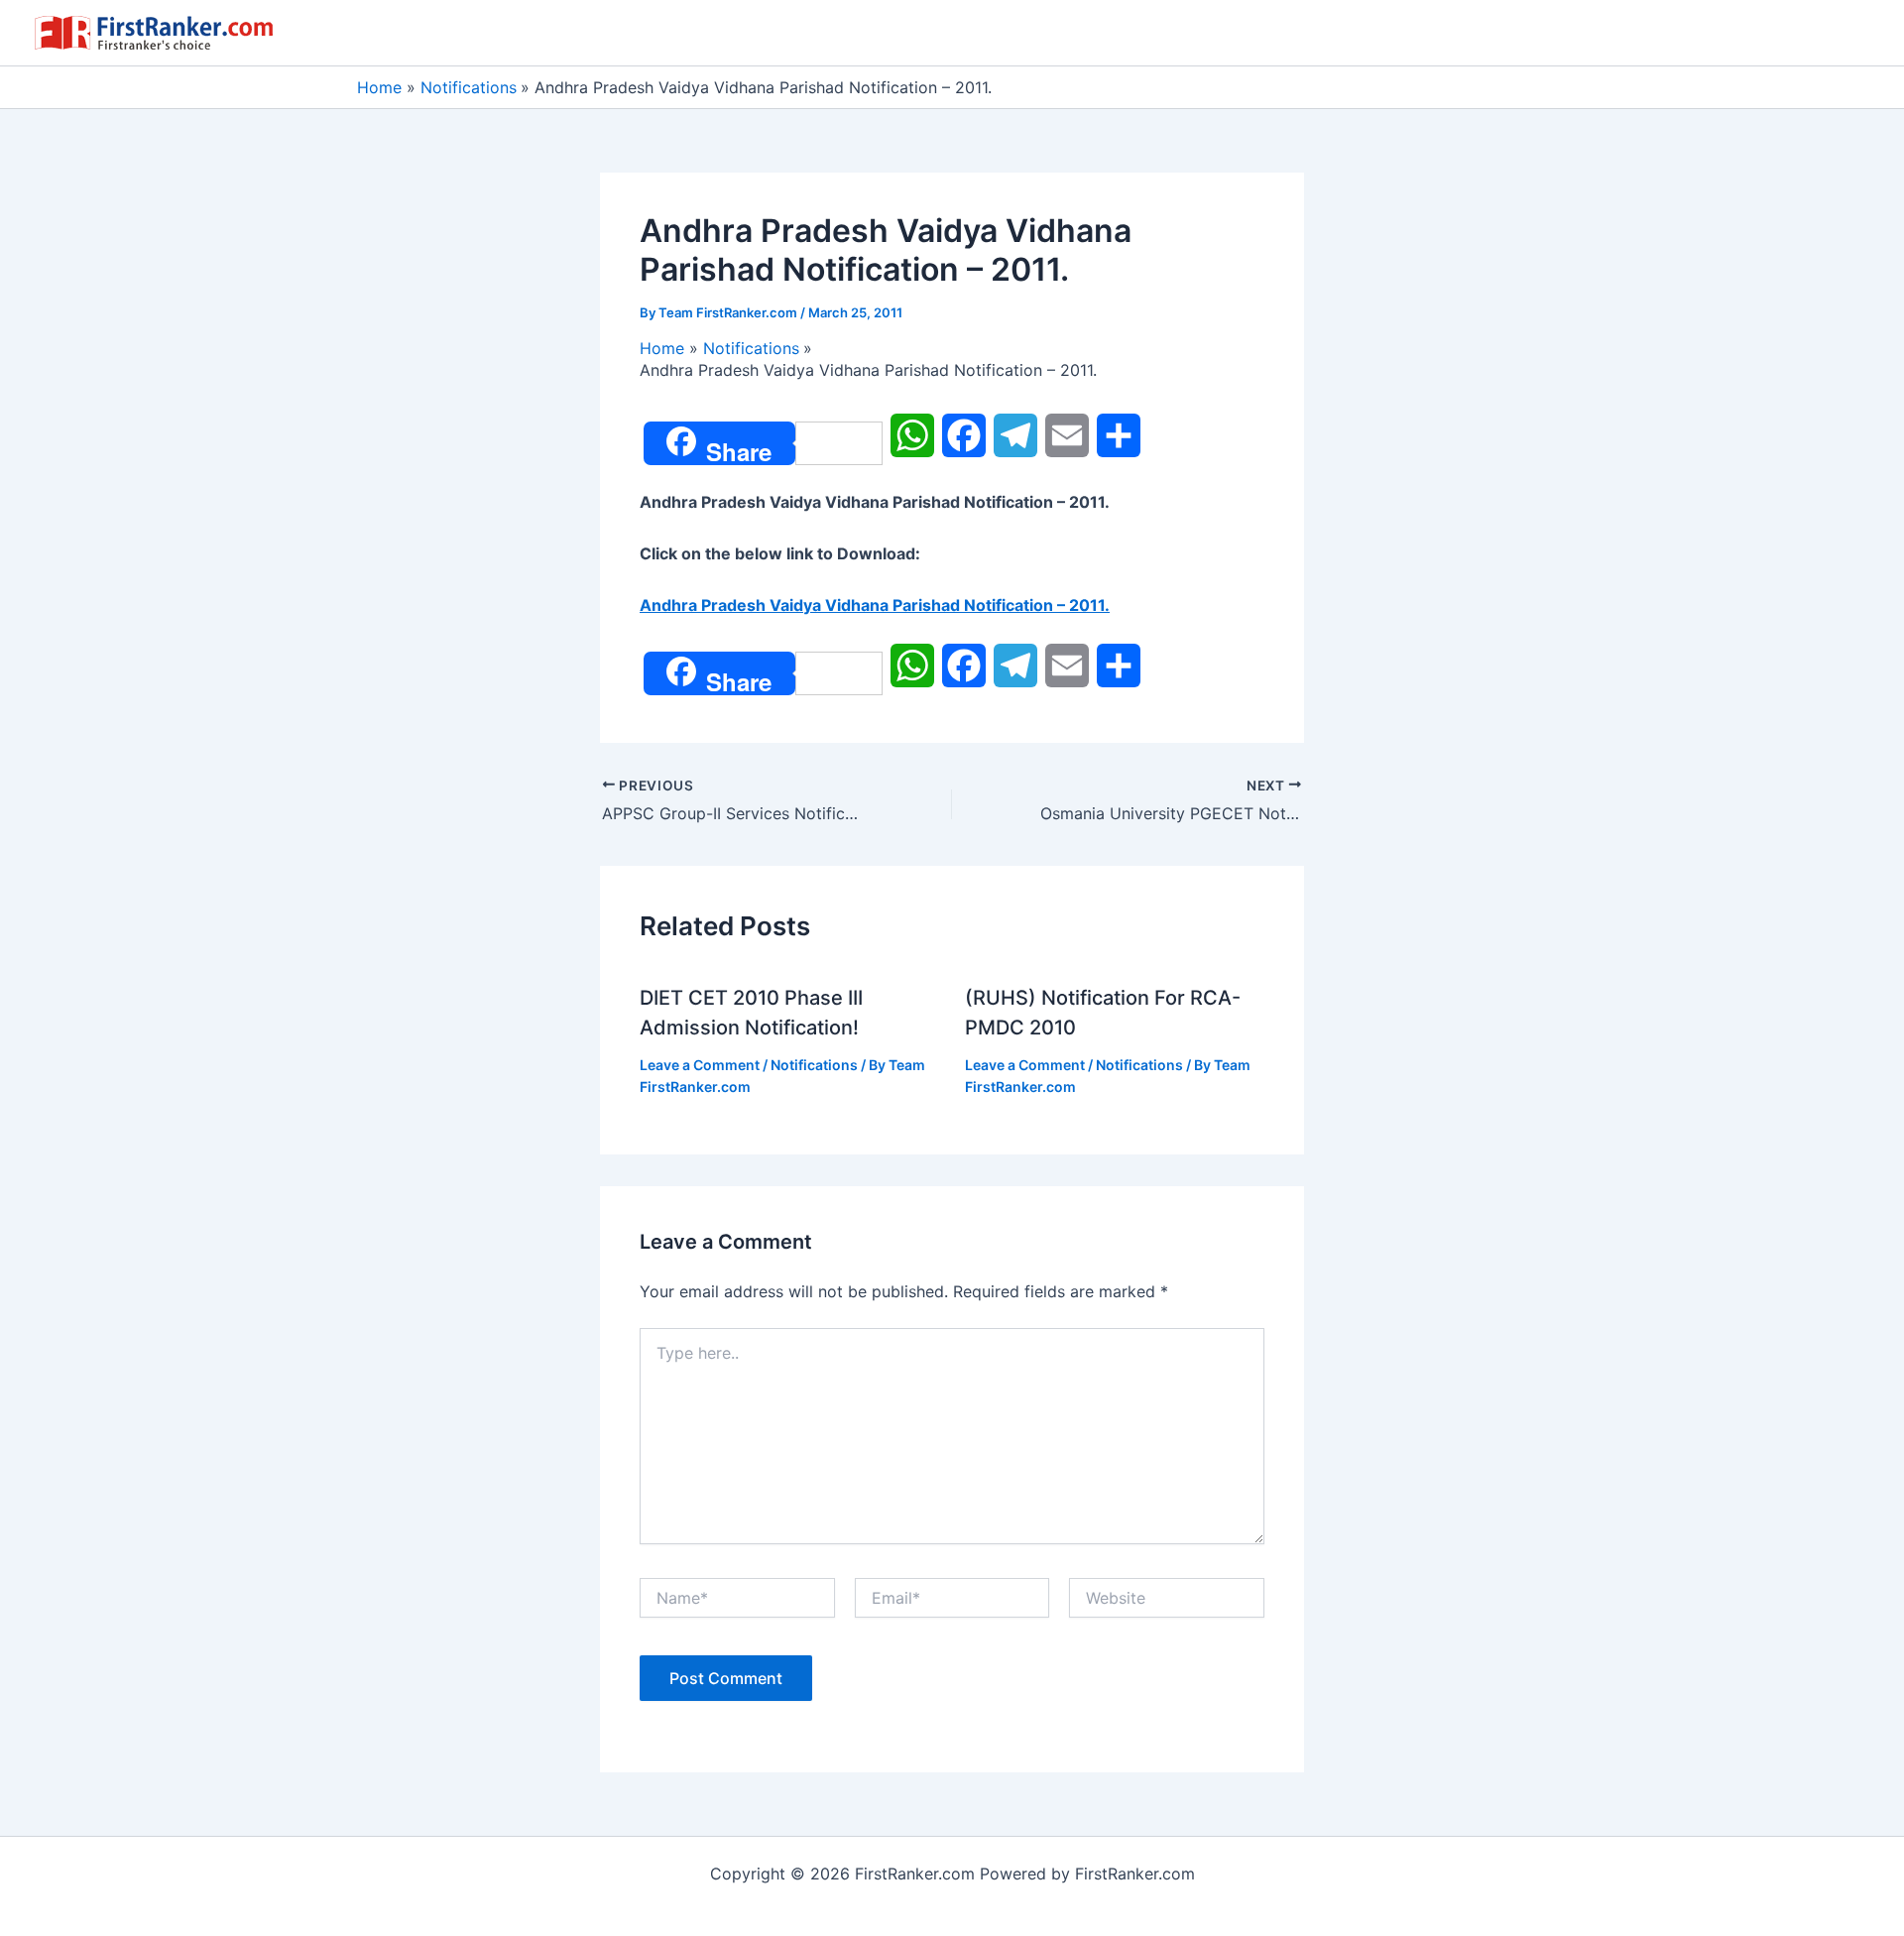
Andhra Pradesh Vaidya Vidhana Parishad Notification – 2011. (875, 605)
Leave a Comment (700, 1065)
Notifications (814, 1065)
